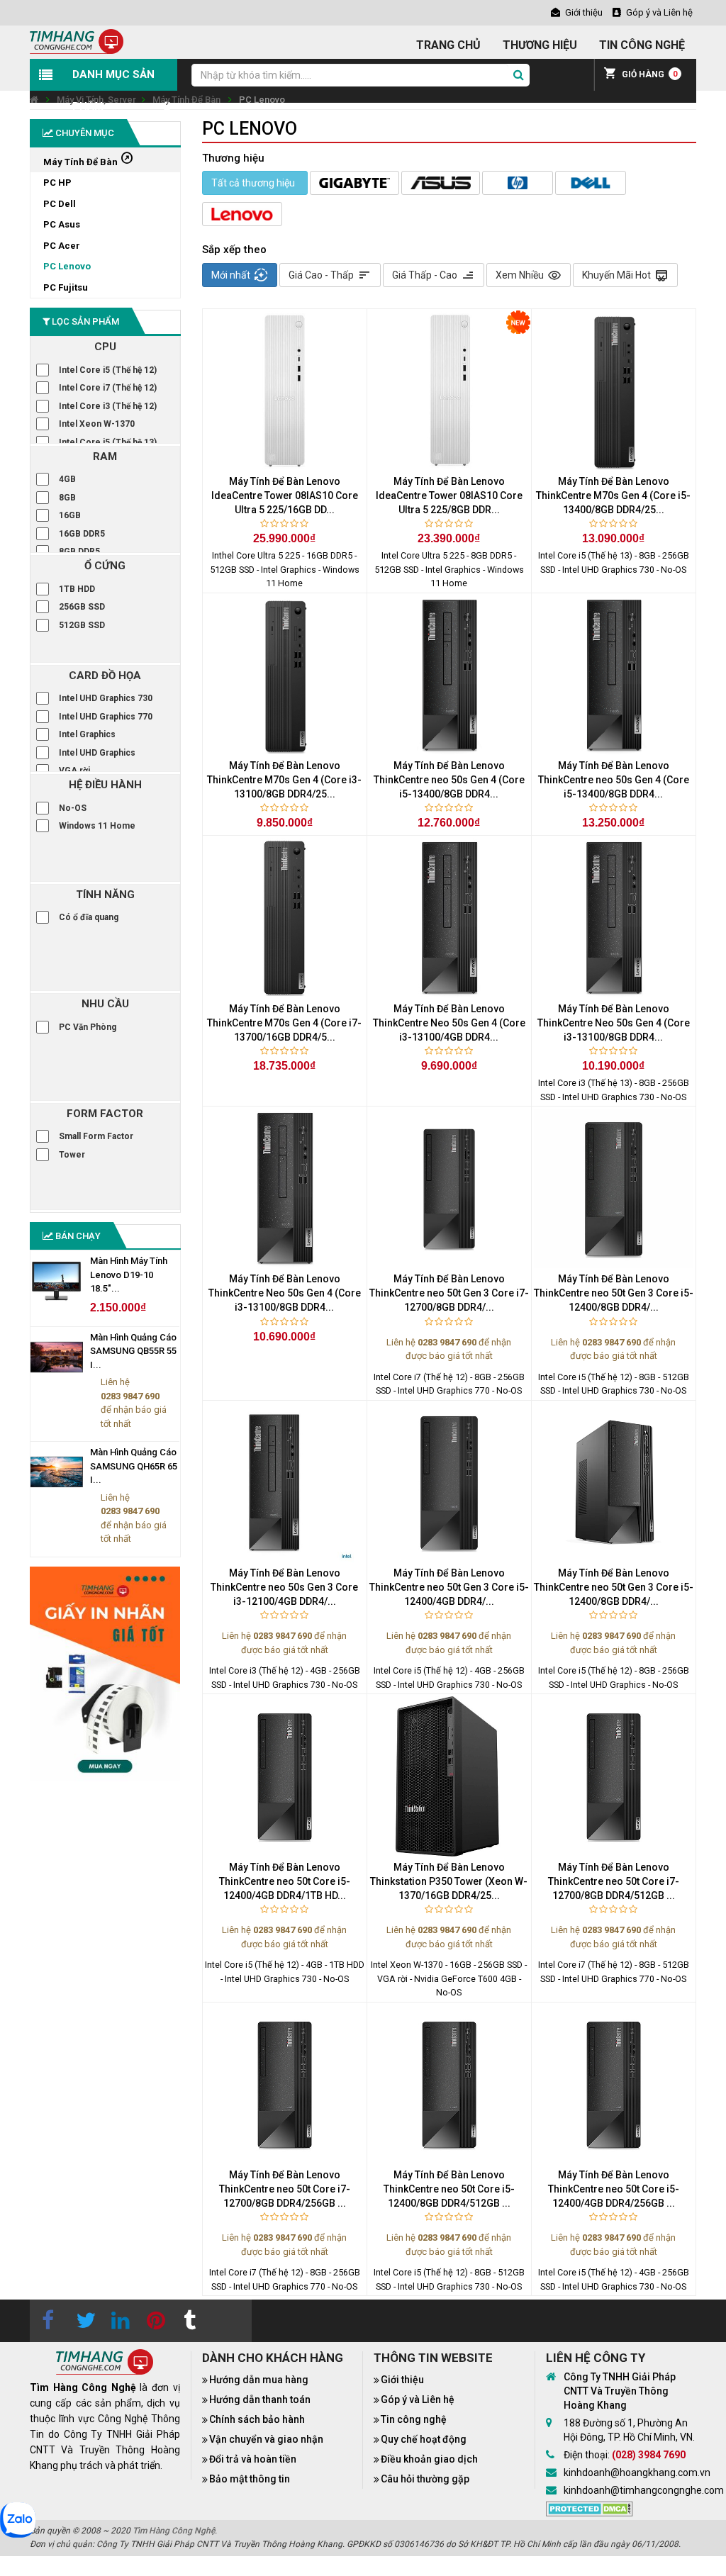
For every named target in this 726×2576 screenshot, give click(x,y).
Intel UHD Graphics (97, 753)
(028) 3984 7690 (649, 2455)
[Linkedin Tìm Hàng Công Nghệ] (118, 2321)
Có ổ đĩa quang (89, 917)
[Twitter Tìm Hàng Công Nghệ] (83, 2321)
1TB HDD (77, 589)
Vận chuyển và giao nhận (266, 2439)
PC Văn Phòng (88, 1027)
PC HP (57, 183)
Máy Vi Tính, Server (96, 100)
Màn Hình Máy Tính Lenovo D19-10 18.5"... (129, 1275)
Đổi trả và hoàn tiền (253, 2459)
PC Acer (62, 246)
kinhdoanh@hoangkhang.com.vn (637, 2473)
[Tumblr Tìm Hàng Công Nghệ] (189, 2321)
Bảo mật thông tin (250, 2479)
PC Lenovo (262, 100)
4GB (67, 479)
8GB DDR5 (79, 551)
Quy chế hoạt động (424, 2439)
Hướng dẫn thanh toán (260, 2399)
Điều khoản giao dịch (429, 2459)
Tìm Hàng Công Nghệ (174, 2531)
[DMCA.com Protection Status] (590, 2507)
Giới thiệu (402, 2380)
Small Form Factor (96, 1136)
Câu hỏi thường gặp (425, 2479)
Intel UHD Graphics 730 (106, 698)
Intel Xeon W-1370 (97, 424)
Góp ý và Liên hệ (418, 2399)
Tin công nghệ (414, 2419)
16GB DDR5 (82, 534)
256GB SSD (82, 607)
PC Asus (62, 224)
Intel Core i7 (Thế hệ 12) (108, 388)
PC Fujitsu (66, 287)
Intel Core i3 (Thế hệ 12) (108, 406)
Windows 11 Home (97, 826)
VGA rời (74, 771)
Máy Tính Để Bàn (186, 100)
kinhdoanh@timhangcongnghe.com (644, 2490)
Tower (72, 1155)
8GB (67, 498)
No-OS (73, 808)
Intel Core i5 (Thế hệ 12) (108, 370)
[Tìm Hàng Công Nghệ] (77, 41)
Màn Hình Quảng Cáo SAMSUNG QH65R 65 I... (134, 1466)
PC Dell (60, 204)
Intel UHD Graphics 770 (106, 717)
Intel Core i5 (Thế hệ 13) (108, 442)
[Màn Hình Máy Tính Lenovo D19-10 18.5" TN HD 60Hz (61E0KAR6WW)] (56, 1281)
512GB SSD (82, 625)
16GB (70, 515)
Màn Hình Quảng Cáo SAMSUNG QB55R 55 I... (133, 1351)
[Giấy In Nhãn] (105, 1674)
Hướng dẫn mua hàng (259, 2380)
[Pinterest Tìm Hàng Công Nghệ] (154, 2321)
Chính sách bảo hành (257, 2419)
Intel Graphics (87, 734)
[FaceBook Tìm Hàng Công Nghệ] (48, 2321)
